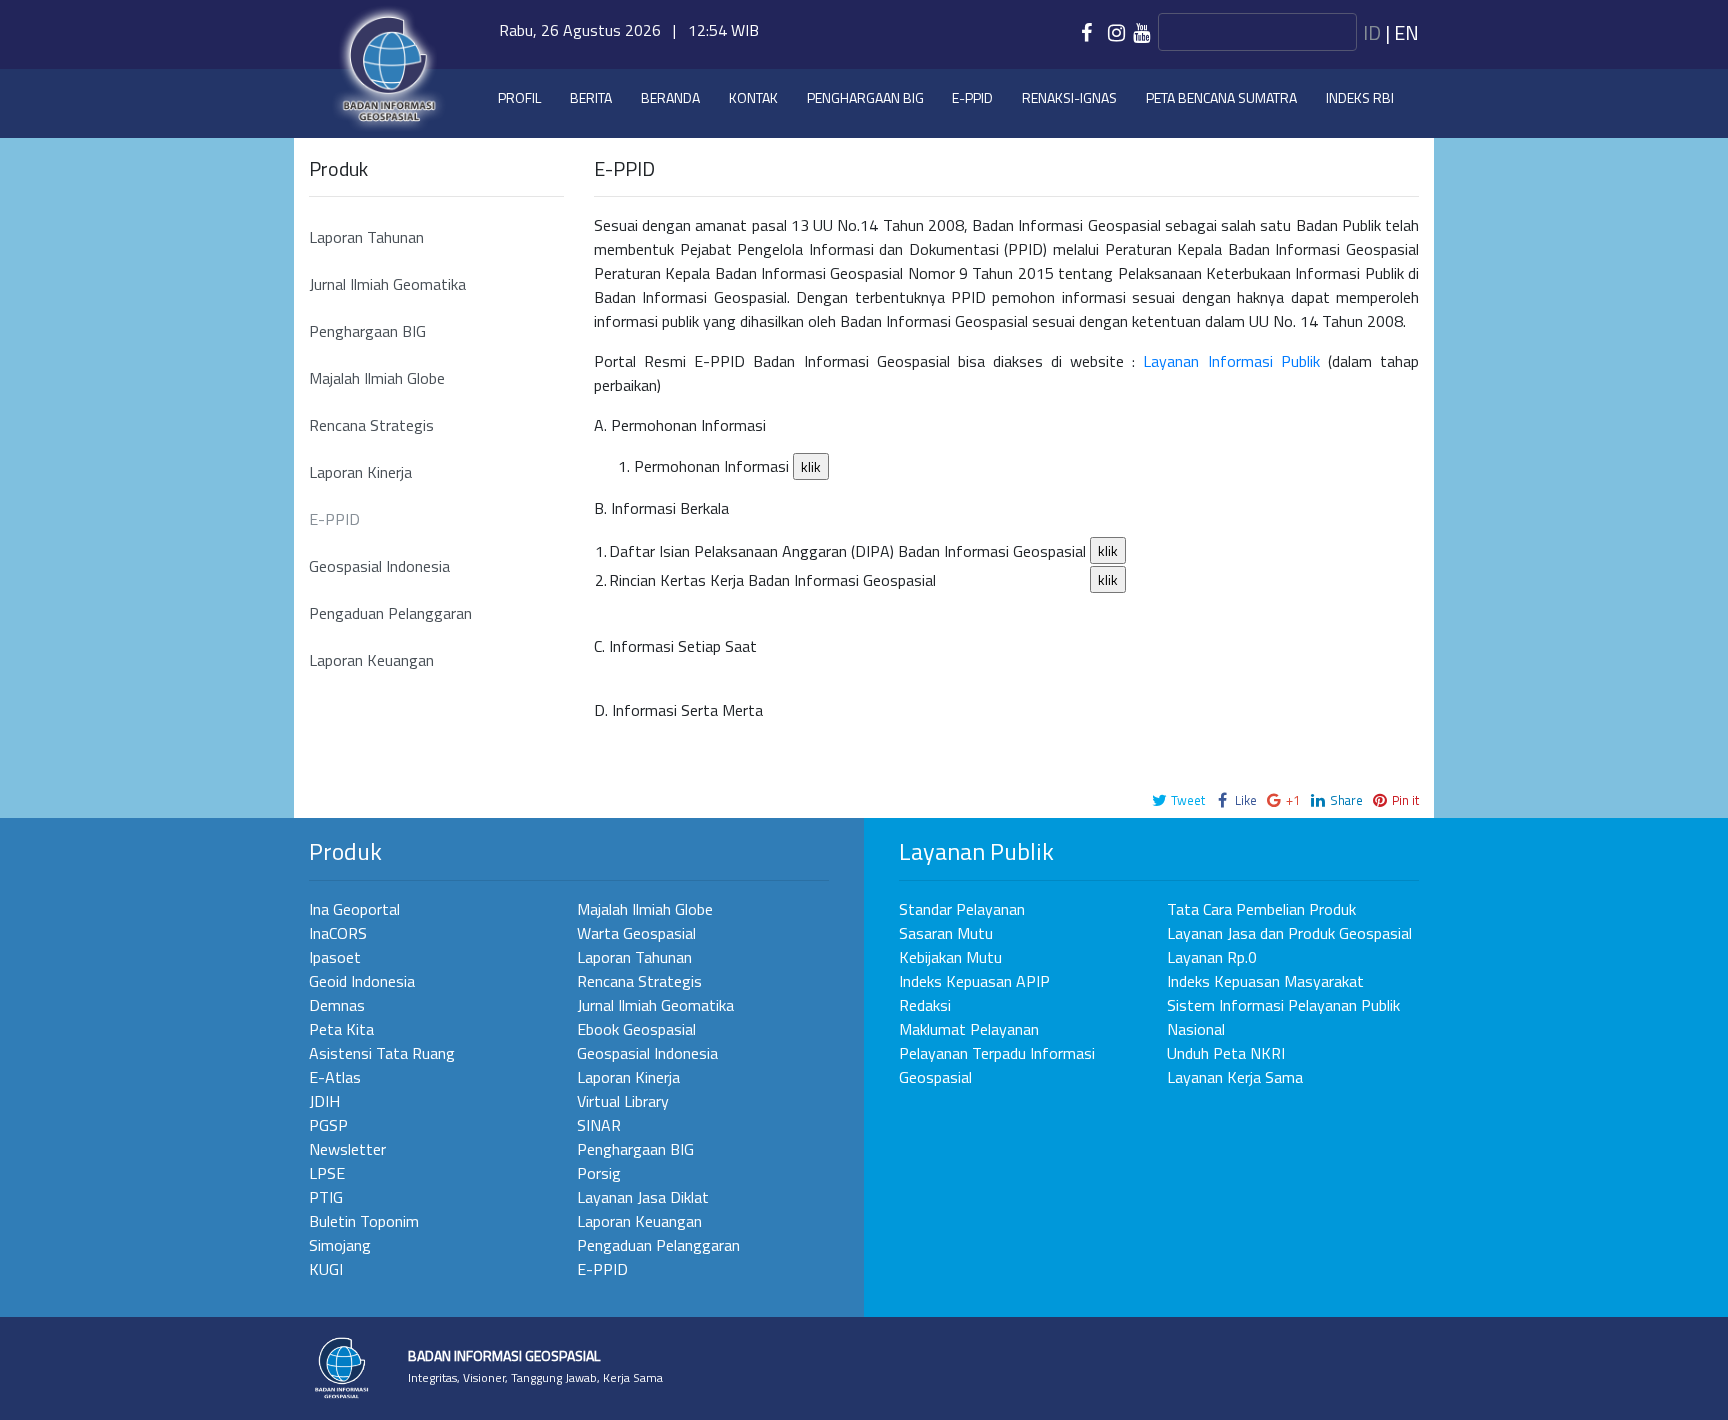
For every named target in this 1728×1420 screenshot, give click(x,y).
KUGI (326, 1269)
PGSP (328, 1125)
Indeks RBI (1360, 97)
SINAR (599, 1125)
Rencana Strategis (371, 425)
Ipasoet (335, 957)
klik (811, 466)
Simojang (340, 1245)
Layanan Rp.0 (1212, 957)
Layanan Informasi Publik (1231, 361)
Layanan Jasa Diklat (643, 1197)
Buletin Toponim (364, 1221)
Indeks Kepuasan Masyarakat (1265, 981)
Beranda (670, 97)
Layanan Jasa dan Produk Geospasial (1289, 933)
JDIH (324, 1101)
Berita (591, 97)
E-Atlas (335, 1077)
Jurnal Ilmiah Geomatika (387, 284)
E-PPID (334, 519)
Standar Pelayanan (962, 909)
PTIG (326, 1197)
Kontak (753, 97)
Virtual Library (623, 1101)
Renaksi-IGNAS (1069, 97)
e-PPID (972, 97)
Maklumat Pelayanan (969, 1029)
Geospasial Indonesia (379, 566)
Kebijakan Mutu (950, 957)
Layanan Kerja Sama (1235, 1077)
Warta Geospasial (636, 933)
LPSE (327, 1173)
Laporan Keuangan (371, 660)
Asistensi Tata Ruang (382, 1053)
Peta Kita (341, 1029)
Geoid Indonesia (362, 981)
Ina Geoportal (354, 909)
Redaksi (925, 1005)
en (1406, 32)
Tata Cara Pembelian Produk (1261, 909)
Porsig (599, 1173)
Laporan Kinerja (360, 472)
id (1372, 32)
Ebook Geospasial (636, 1029)
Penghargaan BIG (865, 97)
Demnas (337, 1005)
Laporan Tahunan (366, 237)
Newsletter (347, 1149)
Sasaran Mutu (946, 933)
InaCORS (338, 933)
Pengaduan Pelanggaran (390, 613)
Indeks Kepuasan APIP (974, 981)
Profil (519, 97)
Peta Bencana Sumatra (1221, 97)
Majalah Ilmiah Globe (377, 378)
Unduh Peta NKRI (1226, 1053)
